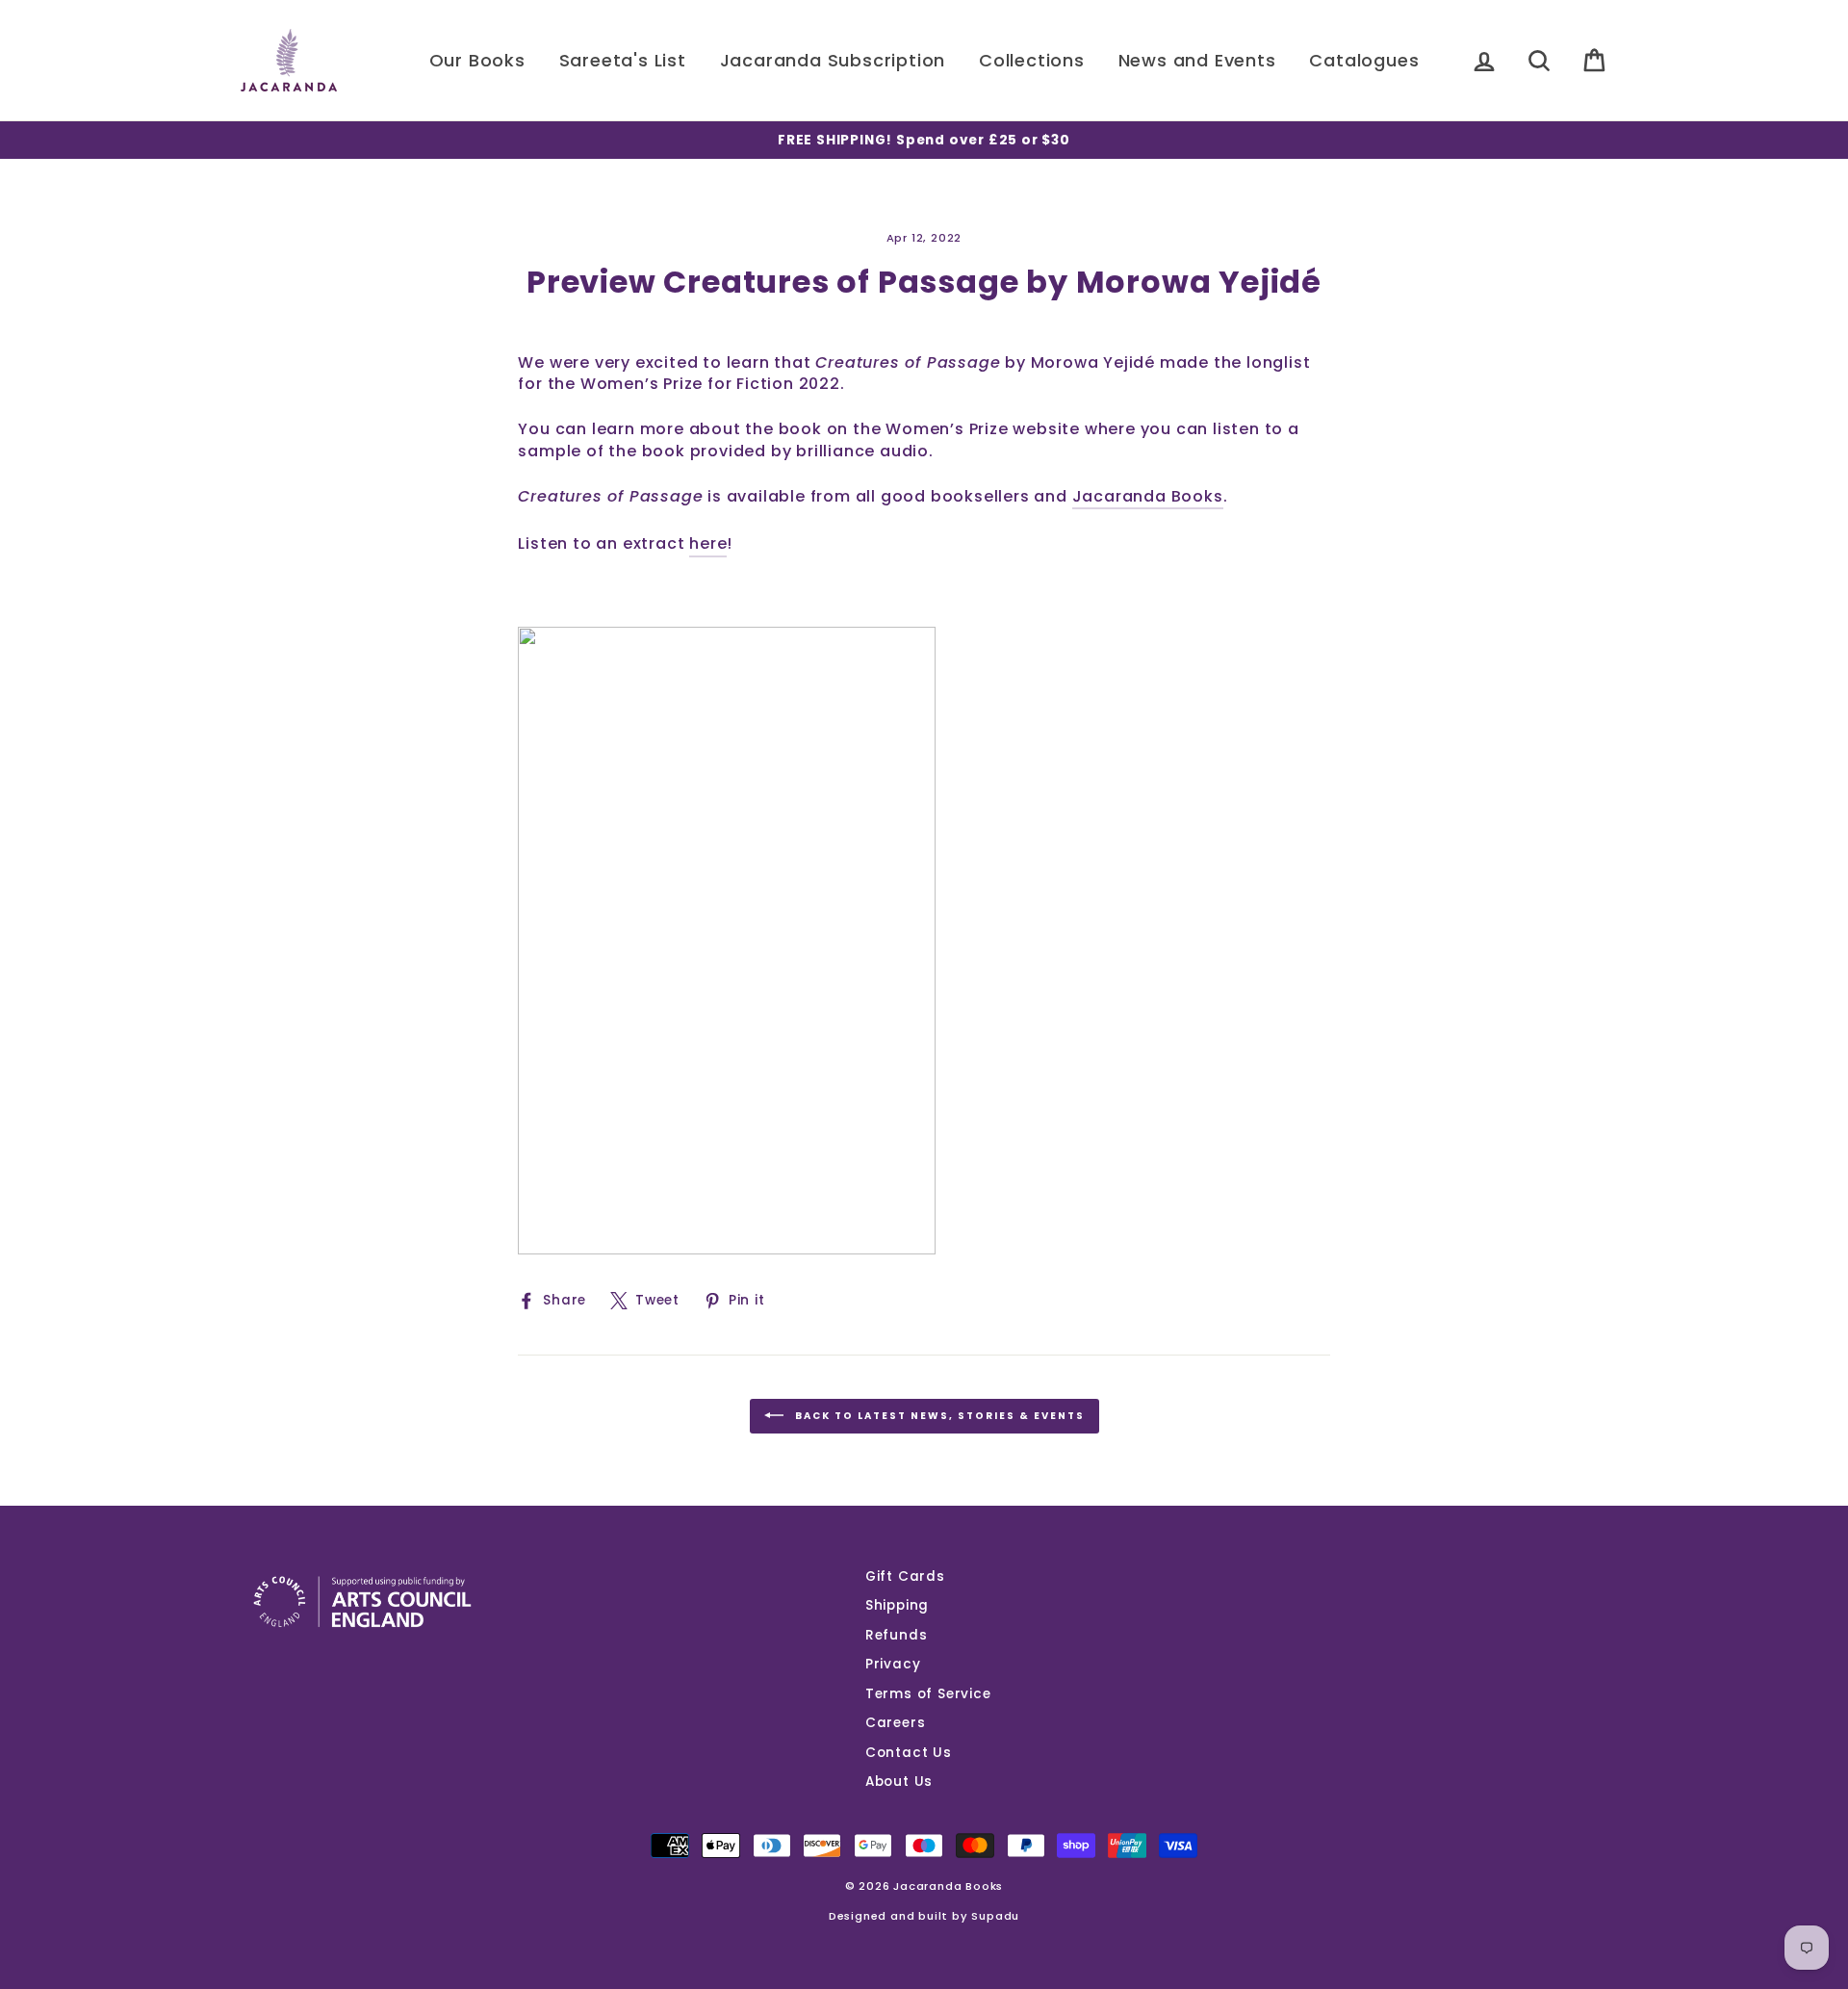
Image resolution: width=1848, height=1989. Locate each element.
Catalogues (1364, 60)
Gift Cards (905, 1576)
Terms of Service (928, 1694)
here (708, 544)
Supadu (995, 1916)
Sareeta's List (623, 60)
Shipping (897, 1605)
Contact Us (909, 1753)
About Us (899, 1782)
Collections (1032, 60)
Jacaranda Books (1148, 497)
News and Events (1197, 60)
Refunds (897, 1635)
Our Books (477, 60)
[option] (924, 140)
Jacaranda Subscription (833, 60)
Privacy (893, 1664)
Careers (896, 1723)
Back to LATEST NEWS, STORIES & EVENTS (938, 1416)
